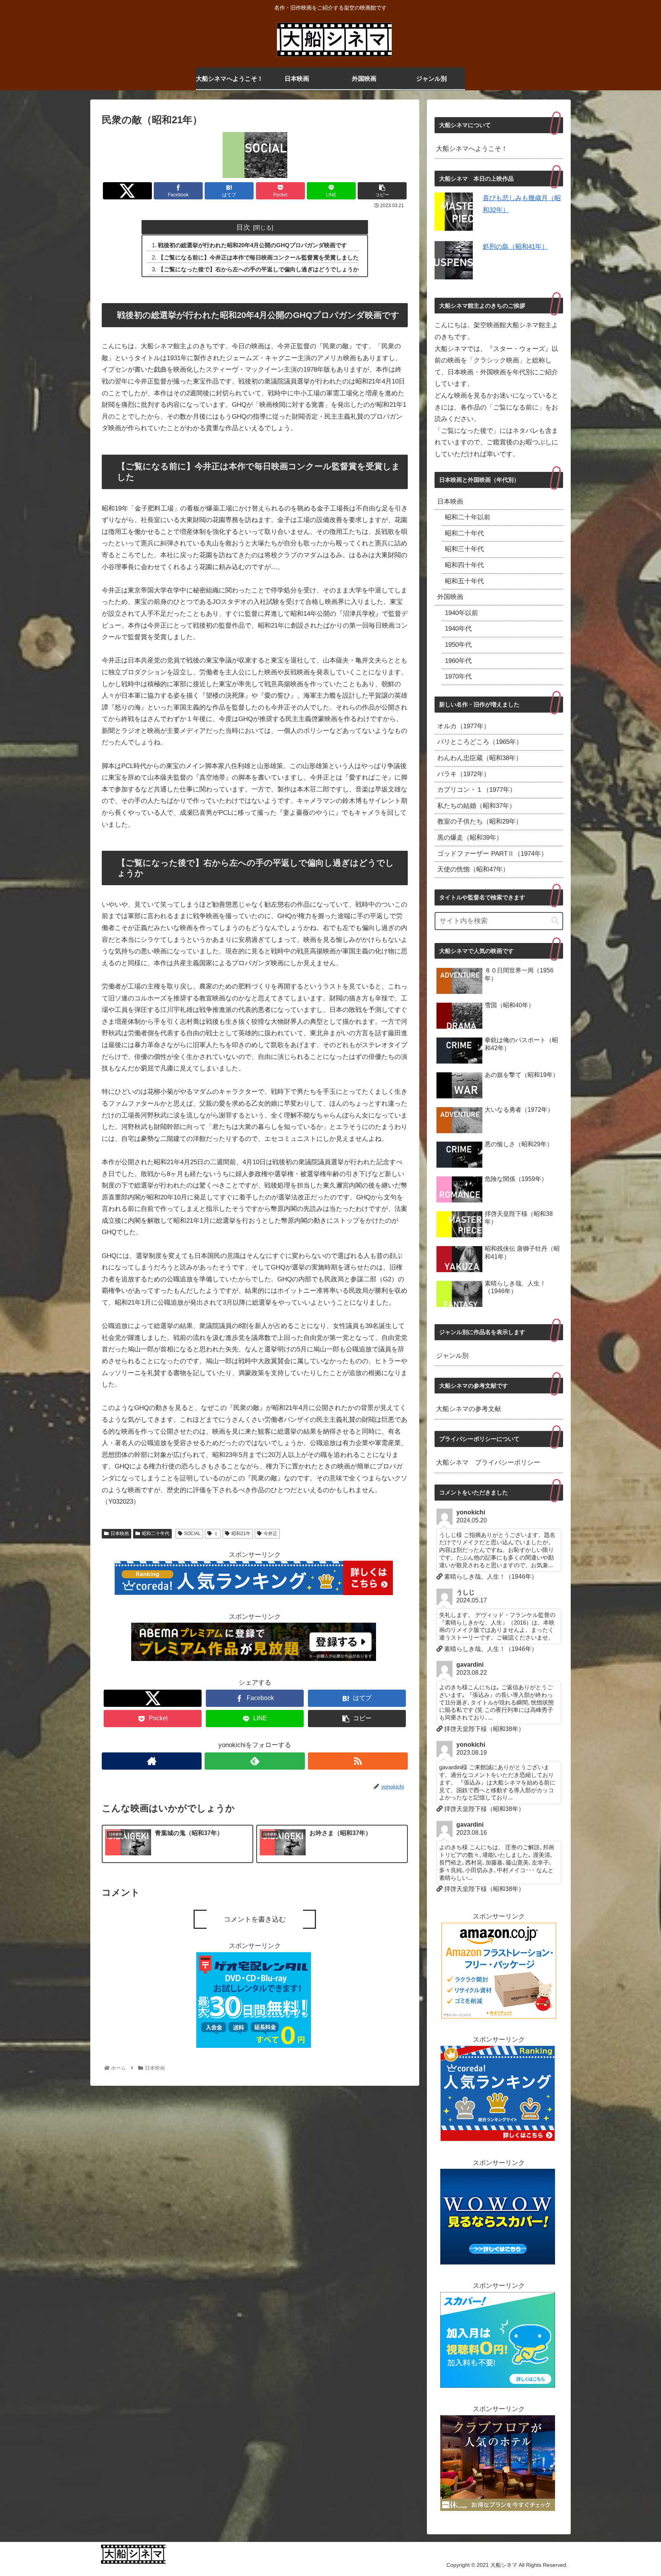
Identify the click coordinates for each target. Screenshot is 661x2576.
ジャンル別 (452, 1356)
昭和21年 (241, 1534)
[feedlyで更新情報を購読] (255, 1761)
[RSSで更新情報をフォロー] (358, 1761)
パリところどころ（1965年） (480, 742)
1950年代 (458, 645)
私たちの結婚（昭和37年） (476, 806)
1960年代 (458, 661)
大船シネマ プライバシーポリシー (488, 1463)
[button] (555, 921)
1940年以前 (462, 613)
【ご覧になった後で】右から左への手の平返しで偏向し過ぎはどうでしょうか (258, 269)
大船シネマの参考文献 (469, 1409)
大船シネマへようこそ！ (472, 149)
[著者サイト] (152, 1761)
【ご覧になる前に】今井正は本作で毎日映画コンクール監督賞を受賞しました (258, 257)
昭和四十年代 (464, 565)
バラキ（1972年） (464, 774)
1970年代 (458, 676)
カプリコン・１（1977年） (477, 790)
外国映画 (450, 597)
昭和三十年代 (464, 549)
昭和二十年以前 (468, 517)
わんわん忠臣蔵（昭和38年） (480, 758)
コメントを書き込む (255, 1919)
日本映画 (120, 1534)
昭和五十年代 (464, 581)
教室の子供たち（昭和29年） (480, 821)
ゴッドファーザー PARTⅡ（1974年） (492, 854)
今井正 (270, 1534)
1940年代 (458, 629)
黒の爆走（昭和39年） (470, 838)
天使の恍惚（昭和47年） (473, 869)
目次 (243, 227)
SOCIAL (192, 1534)
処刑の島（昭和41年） (515, 247)
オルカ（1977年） (464, 726)
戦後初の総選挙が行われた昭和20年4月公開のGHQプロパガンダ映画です (252, 245)
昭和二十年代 (156, 1534)
